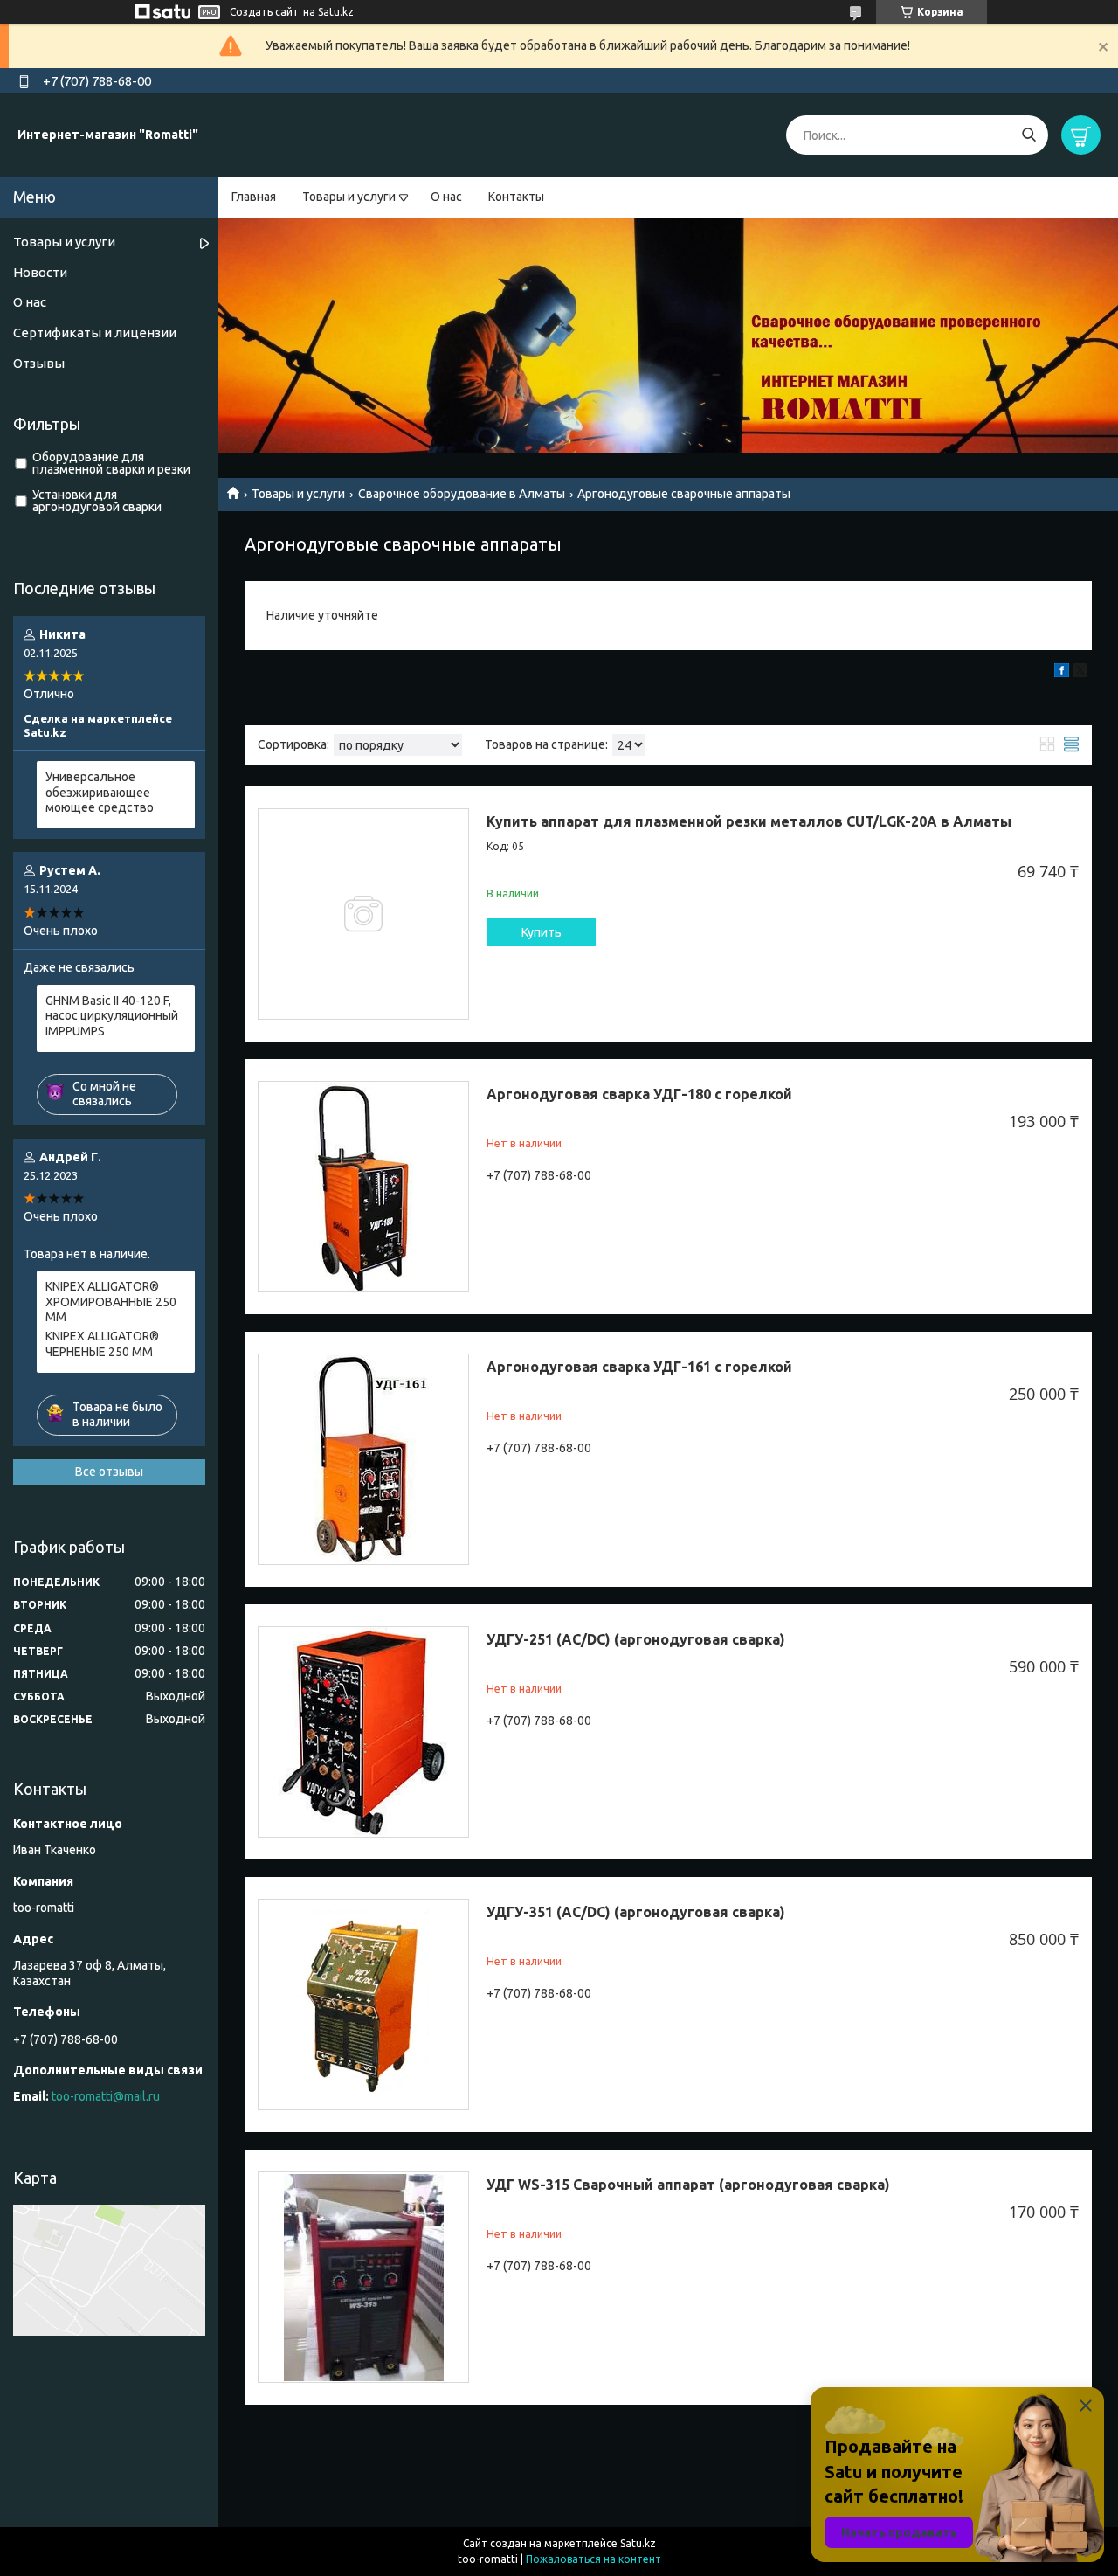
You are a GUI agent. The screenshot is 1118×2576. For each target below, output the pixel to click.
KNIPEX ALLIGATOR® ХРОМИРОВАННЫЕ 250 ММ (111, 1302)
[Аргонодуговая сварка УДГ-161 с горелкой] (363, 1459)
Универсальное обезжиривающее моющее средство (100, 792)
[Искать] (1028, 135)
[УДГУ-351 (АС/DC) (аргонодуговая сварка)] (363, 2005)
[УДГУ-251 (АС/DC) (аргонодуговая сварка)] (363, 1732)
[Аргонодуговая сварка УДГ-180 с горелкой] (363, 1187)
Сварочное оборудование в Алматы (462, 494)
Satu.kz (638, 2543)
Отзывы (39, 363)
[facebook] (1062, 673)
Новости (40, 272)
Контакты (516, 197)
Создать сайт (264, 12)
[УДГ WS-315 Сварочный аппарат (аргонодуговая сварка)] (363, 2277)
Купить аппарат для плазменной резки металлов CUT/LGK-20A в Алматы (749, 821)
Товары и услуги (349, 197)
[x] (1080, 673)
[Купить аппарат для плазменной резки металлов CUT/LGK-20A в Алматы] (363, 914)
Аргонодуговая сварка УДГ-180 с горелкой (639, 1094)
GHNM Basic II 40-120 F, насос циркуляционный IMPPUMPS (112, 1016)
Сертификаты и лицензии (95, 332)
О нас (446, 197)
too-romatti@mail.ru (106, 2096)
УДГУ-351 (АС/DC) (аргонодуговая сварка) (636, 1912)
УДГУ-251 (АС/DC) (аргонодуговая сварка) (636, 1639)
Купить (542, 932)
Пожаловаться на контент (594, 2559)
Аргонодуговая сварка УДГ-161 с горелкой (639, 1367)
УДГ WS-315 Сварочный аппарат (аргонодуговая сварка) (688, 2185)
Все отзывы (109, 1472)
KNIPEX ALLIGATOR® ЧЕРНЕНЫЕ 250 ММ (102, 1344)
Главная (254, 197)
